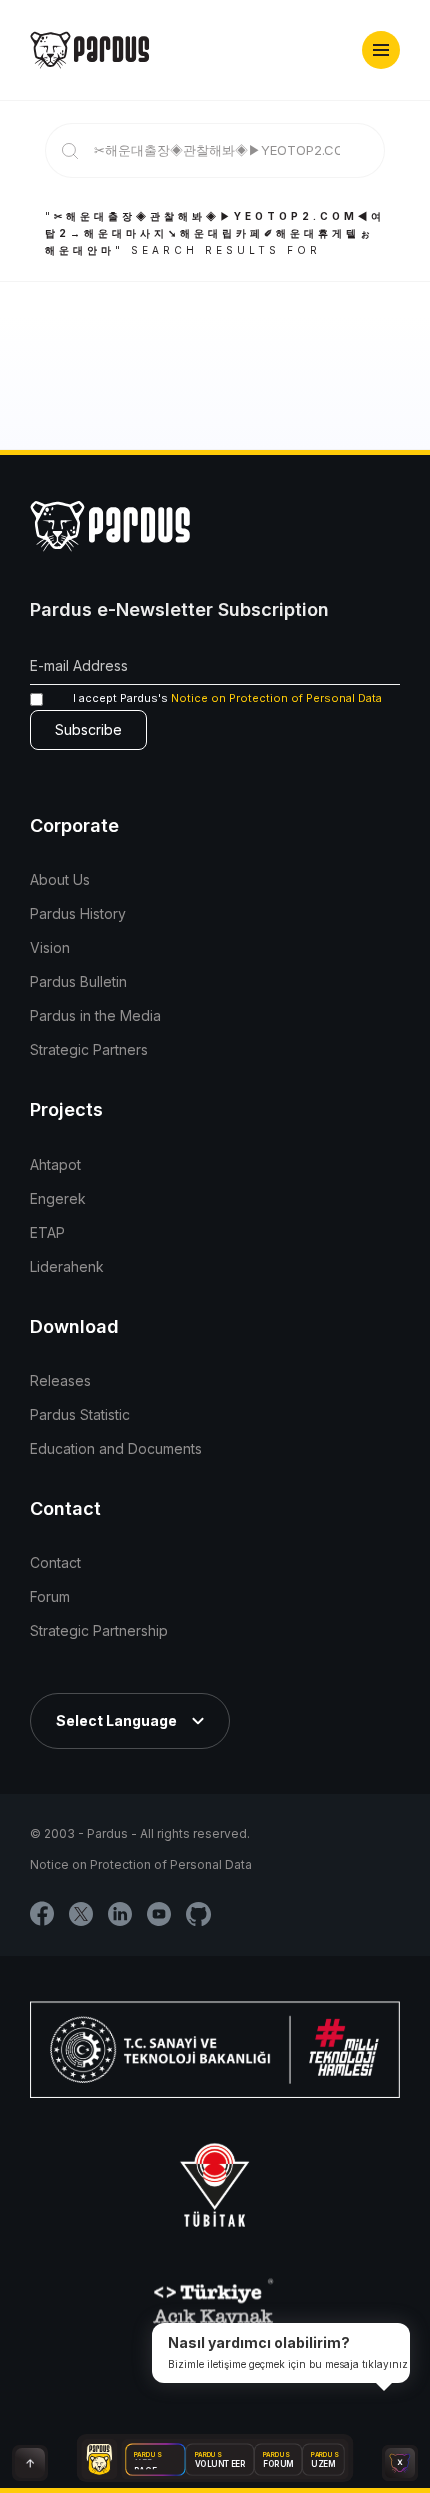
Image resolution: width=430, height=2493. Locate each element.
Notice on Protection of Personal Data (276, 698)
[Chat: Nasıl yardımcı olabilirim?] (400, 2463)
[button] (381, 50)
